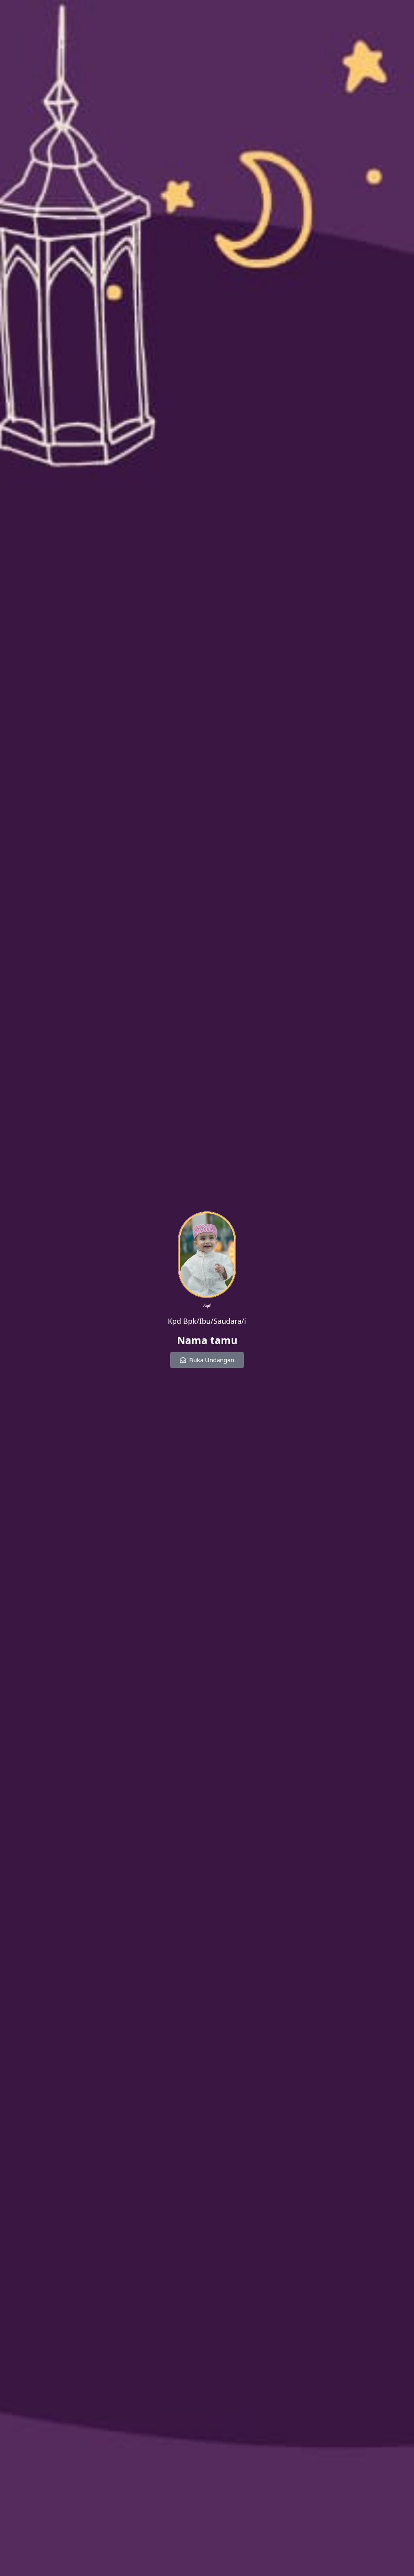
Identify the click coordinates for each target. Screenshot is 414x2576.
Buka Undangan (212, 1360)
